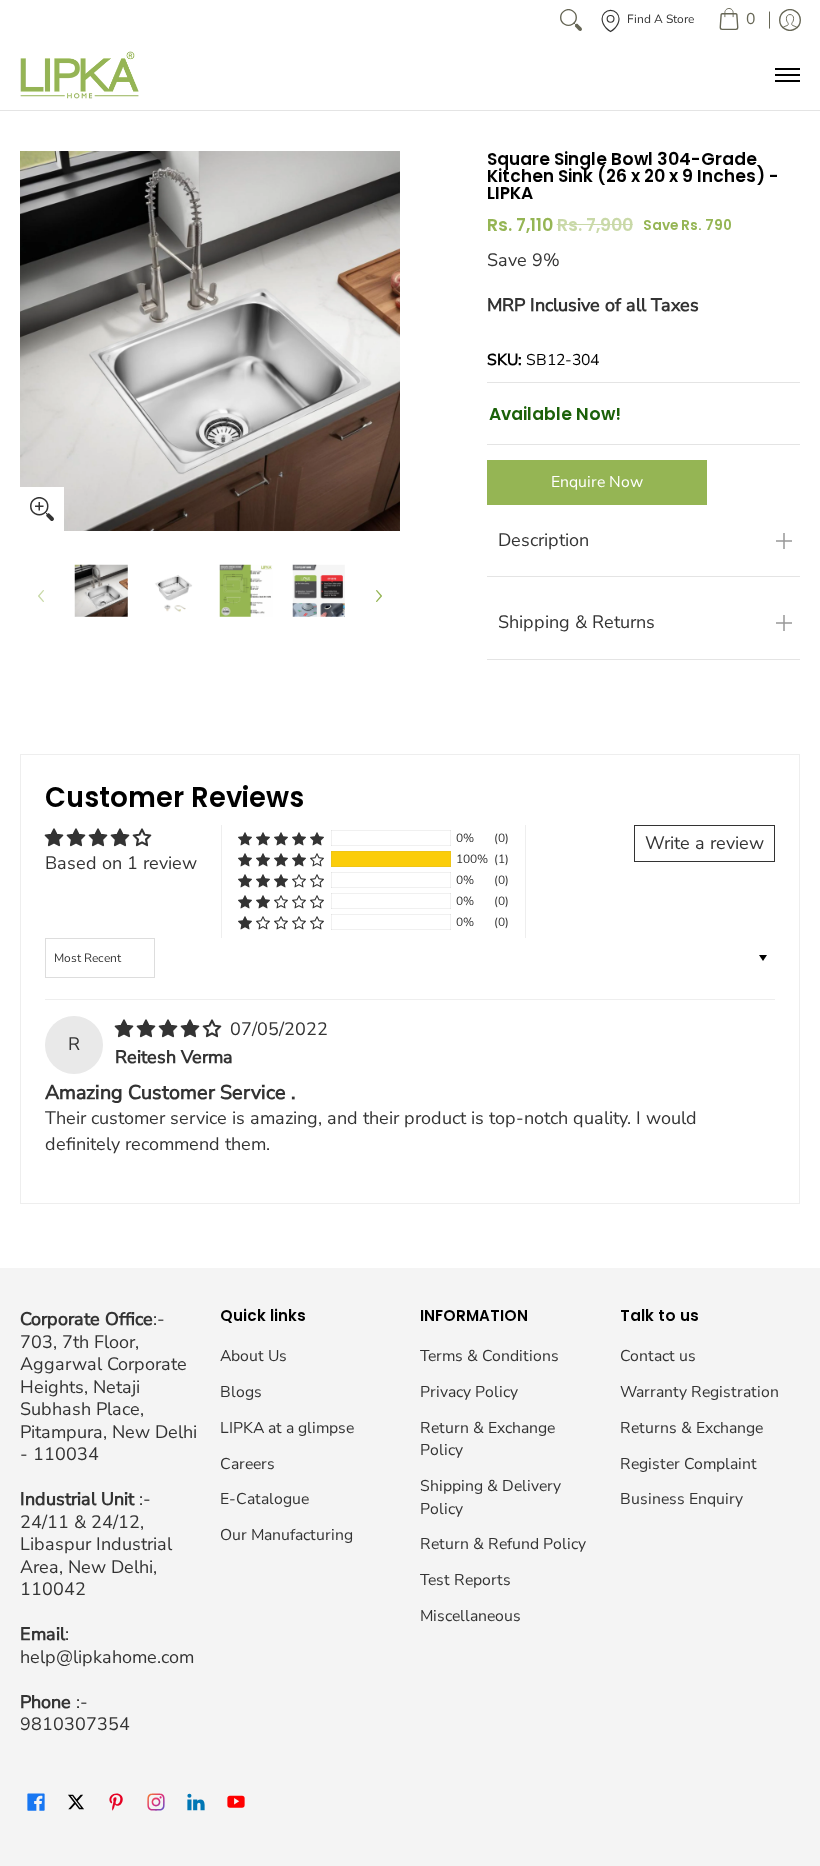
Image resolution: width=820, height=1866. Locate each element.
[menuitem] (736, 20)
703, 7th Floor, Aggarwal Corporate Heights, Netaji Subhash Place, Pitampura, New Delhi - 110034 (108, 1398)
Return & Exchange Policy (487, 1439)
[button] (281, 859)
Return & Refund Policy (503, 1544)
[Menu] (786, 75)
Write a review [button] (704, 843)
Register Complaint (688, 1464)
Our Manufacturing (286, 1535)
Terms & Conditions (489, 1356)
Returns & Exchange (691, 1428)
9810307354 (75, 1724)
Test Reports (465, 1580)
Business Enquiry (681, 1499)
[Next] (378, 595)
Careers (247, 1464)
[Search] (571, 20)
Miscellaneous (470, 1616)
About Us (253, 1356)
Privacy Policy (469, 1392)
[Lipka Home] (80, 75)
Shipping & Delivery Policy (490, 1497)
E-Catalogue (264, 1499)
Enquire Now (597, 482)
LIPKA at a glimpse (287, 1428)
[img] (170, 1029)
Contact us (658, 1356)
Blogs (241, 1392)
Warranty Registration (699, 1392)
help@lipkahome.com (107, 1657)
